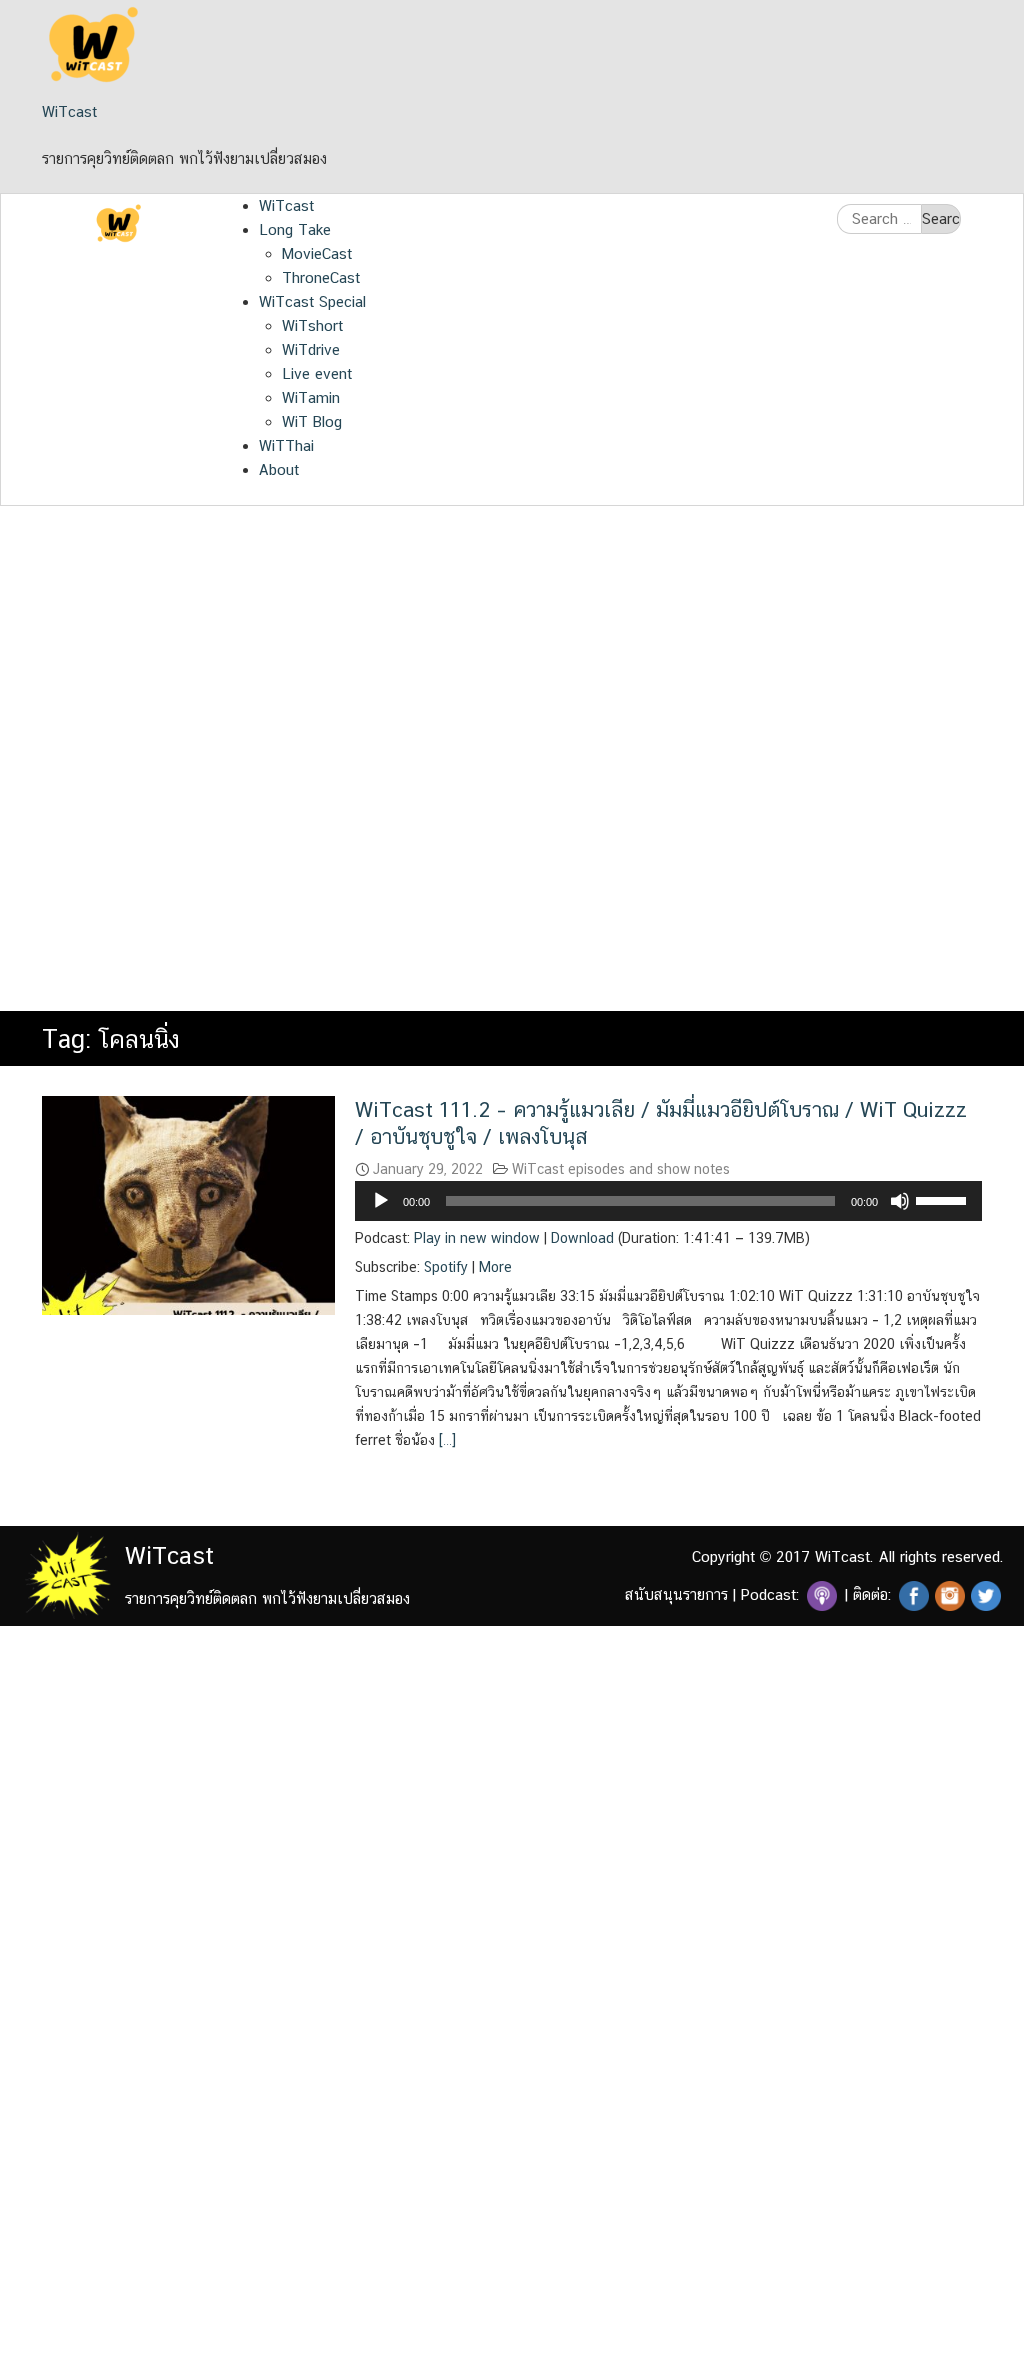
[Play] (381, 1201)
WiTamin (311, 397)
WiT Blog (312, 421)
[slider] (944, 1199)
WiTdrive (311, 349)
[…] (445, 1440)
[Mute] (900, 1201)
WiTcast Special (312, 301)
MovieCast (317, 253)
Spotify (446, 1267)
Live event (317, 373)
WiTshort (312, 325)
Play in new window (477, 1238)
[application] (668, 1201)
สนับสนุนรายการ (676, 1594)
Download (582, 1238)
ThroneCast (321, 277)
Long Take (295, 229)
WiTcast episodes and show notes (621, 1169)
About (279, 469)
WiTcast (69, 111)
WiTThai (286, 445)
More (495, 1267)
